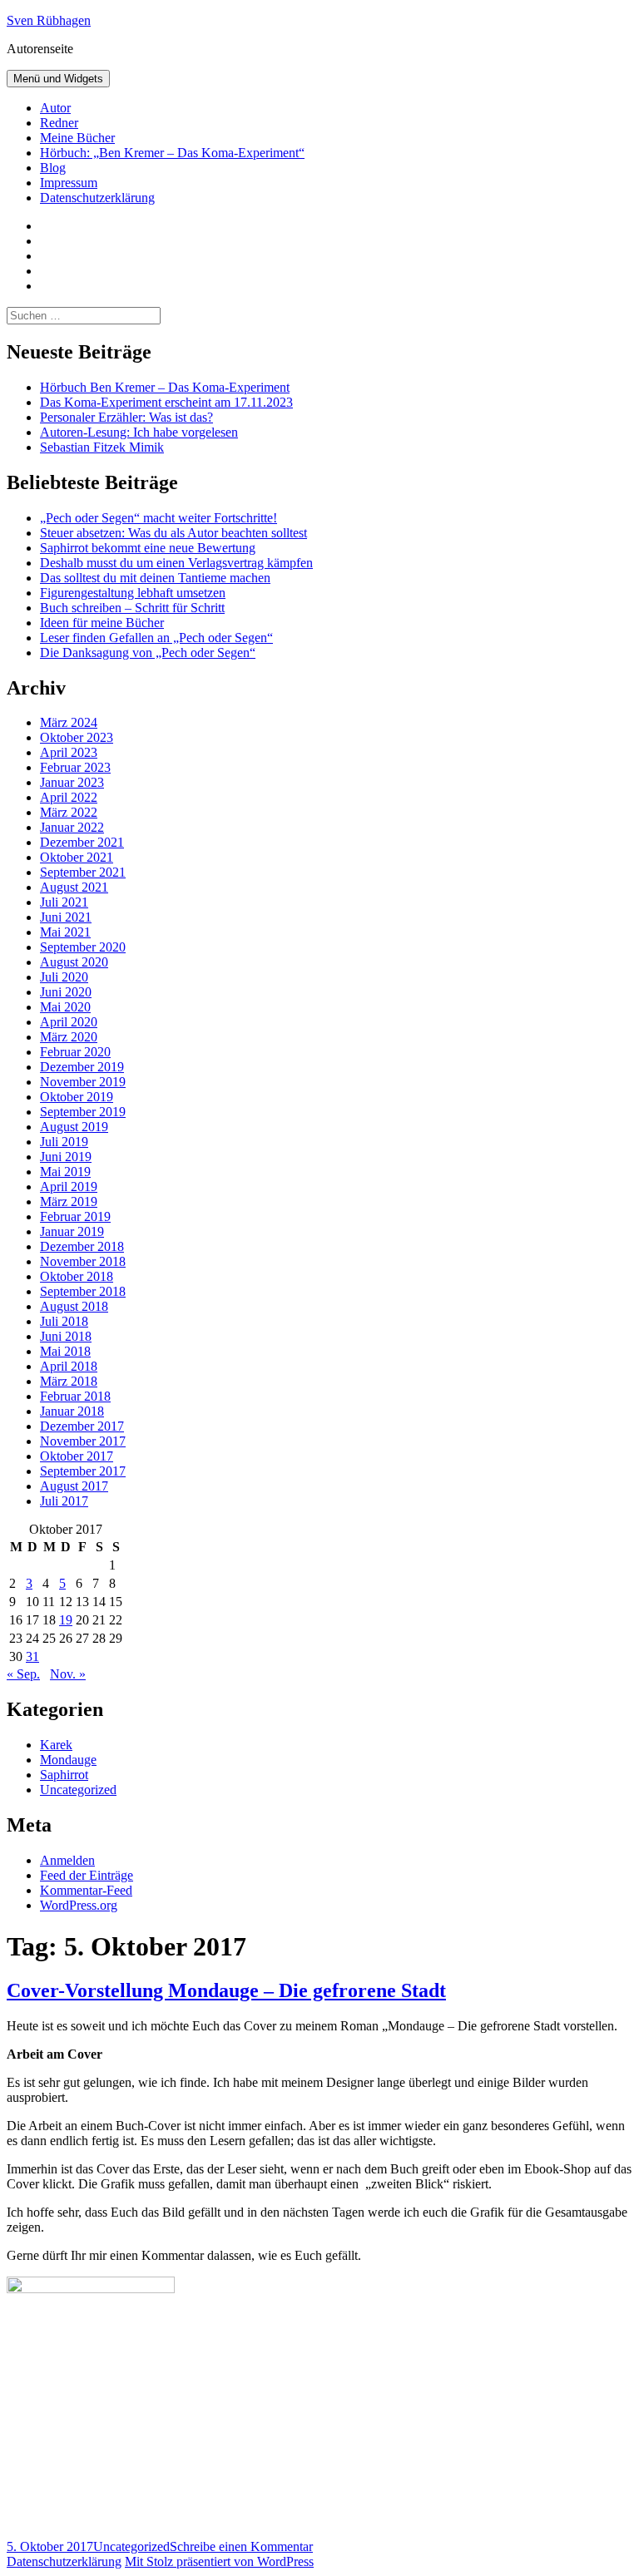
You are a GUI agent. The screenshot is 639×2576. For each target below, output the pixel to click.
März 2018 (69, 1381)
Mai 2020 (65, 1007)
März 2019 (69, 1201)
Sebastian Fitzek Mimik (102, 447)
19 (66, 1620)
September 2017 (83, 1471)
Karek (56, 1745)
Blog (53, 168)
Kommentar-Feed (86, 1890)
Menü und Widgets (58, 79)
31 (32, 1656)
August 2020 (74, 962)
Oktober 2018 (77, 1276)
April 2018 (69, 1366)
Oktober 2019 (77, 1097)
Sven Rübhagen (49, 20)
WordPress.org (79, 1905)
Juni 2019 (66, 1157)
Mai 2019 (65, 1172)
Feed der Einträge (87, 1875)
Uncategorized (78, 1790)
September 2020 (83, 947)
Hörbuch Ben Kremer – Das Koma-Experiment (165, 387)
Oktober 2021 (77, 857)
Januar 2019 (72, 1231)
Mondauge (68, 1760)
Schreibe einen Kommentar (241, 2546)
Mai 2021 (65, 932)
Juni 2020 (66, 992)
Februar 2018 (75, 1396)
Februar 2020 (75, 1052)
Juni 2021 (66, 917)
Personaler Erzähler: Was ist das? (126, 417)
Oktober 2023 (77, 737)
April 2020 (69, 1022)
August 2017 (74, 1486)
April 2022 (69, 797)
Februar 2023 (75, 767)
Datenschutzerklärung (97, 198)
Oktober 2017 (77, 1456)
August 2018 (74, 1306)
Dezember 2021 (82, 842)
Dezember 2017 (82, 1426)
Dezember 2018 (82, 1246)
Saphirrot (64, 1775)
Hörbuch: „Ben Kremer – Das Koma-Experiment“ (172, 153)
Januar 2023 (72, 782)
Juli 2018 (64, 1321)
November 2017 (83, 1441)
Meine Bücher (77, 138)
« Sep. (23, 1674)
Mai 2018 (65, 1351)
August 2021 (74, 887)
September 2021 (83, 872)
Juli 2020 (64, 977)
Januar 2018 (72, 1411)
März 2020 (69, 1037)
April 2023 (69, 752)
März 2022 (69, 812)
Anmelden (67, 1860)
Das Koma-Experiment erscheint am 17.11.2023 (166, 402)
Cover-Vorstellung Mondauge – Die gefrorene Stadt (226, 1990)
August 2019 (74, 1127)
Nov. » (68, 1674)
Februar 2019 (75, 1216)
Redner (59, 123)
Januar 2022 (72, 827)
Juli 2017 (64, 1501)
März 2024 (69, 722)
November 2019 (83, 1082)
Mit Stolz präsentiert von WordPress (219, 2561)
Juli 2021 (64, 902)
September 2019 (83, 1112)
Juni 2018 (66, 1336)
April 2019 (69, 1187)
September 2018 (83, 1291)
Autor (55, 108)
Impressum (69, 183)
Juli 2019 (64, 1142)
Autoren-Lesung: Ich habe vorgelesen (139, 432)
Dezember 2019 (82, 1067)
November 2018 (83, 1261)
